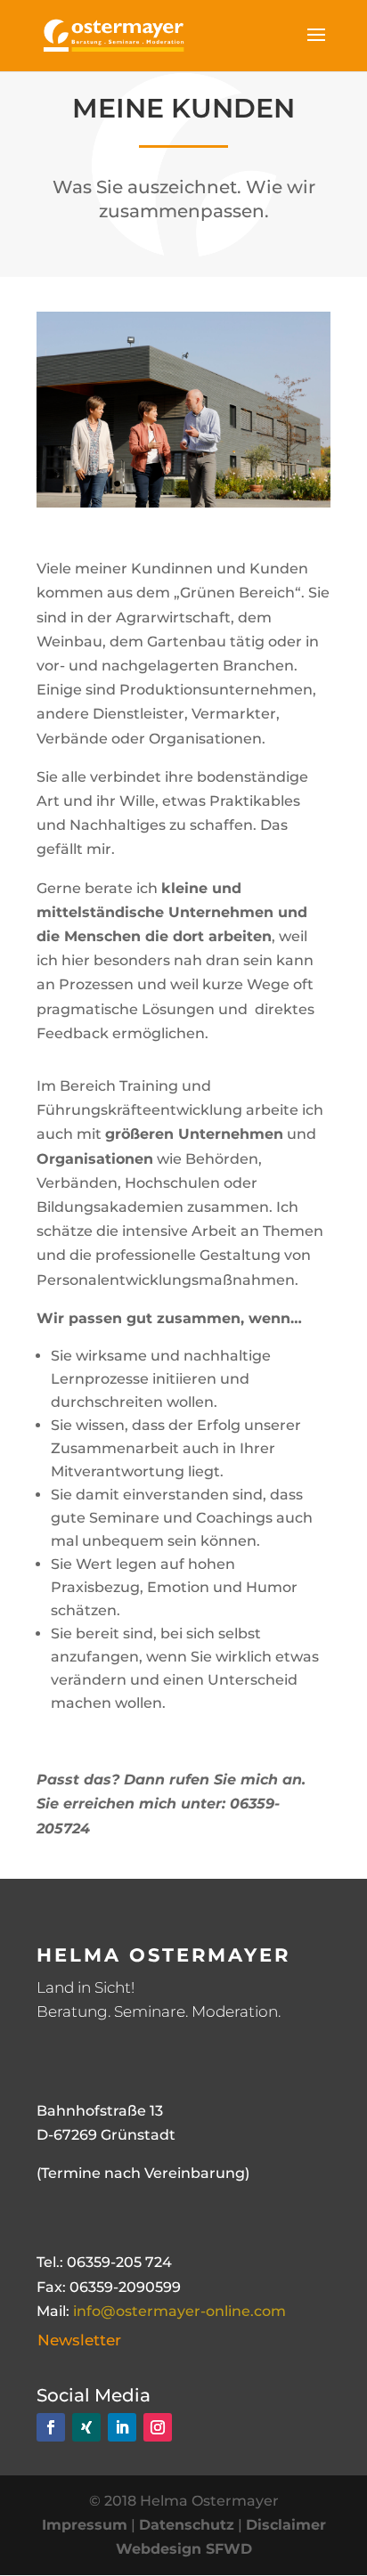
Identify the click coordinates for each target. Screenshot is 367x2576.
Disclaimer (286, 2525)
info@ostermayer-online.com (179, 2311)
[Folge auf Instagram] (158, 2427)
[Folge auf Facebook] (51, 2427)
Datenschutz (187, 2525)
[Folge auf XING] (86, 2427)
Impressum (85, 2525)
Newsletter (79, 2340)
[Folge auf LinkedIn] (122, 2427)
